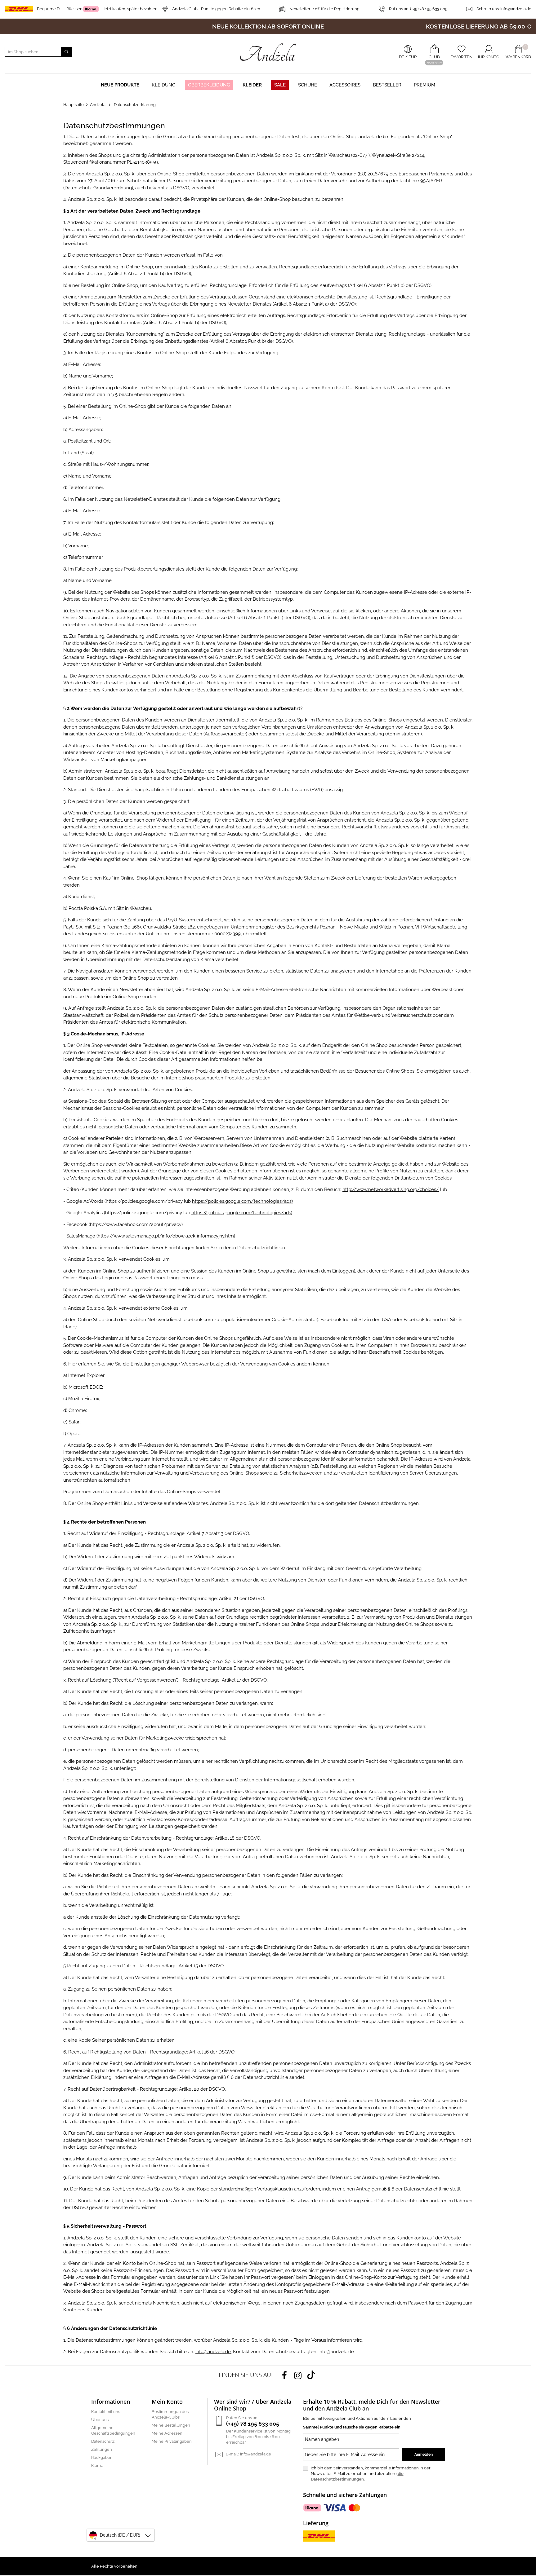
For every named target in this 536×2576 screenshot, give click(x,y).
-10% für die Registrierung (324, 9)
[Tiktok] (311, 2375)
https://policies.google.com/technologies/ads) (242, 1201)
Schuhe (308, 85)
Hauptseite (74, 105)
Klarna (97, 2466)
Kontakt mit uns (106, 2412)
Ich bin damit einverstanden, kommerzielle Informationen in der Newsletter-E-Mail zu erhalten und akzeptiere (371, 2474)
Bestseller (387, 85)
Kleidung (164, 85)
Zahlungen (102, 2449)
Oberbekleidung (209, 85)
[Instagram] (298, 2375)
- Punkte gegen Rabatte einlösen (216, 9)
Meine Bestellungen (171, 2425)
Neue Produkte (120, 85)
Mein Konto (167, 2402)
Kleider (252, 85)
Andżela (98, 105)
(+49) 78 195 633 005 (418, 9)
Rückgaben (102, 2457)
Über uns (100, 2420)
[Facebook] (284, 2375)
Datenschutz (103, 2441)
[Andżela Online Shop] (268, 52)
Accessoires (345, 85)
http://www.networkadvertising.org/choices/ (391, 1189)
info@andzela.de (516, 9)
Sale (280, 85)
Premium (424, 85)
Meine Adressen (167, 2433)
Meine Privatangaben (172, 2441)
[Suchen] (66, 52)
